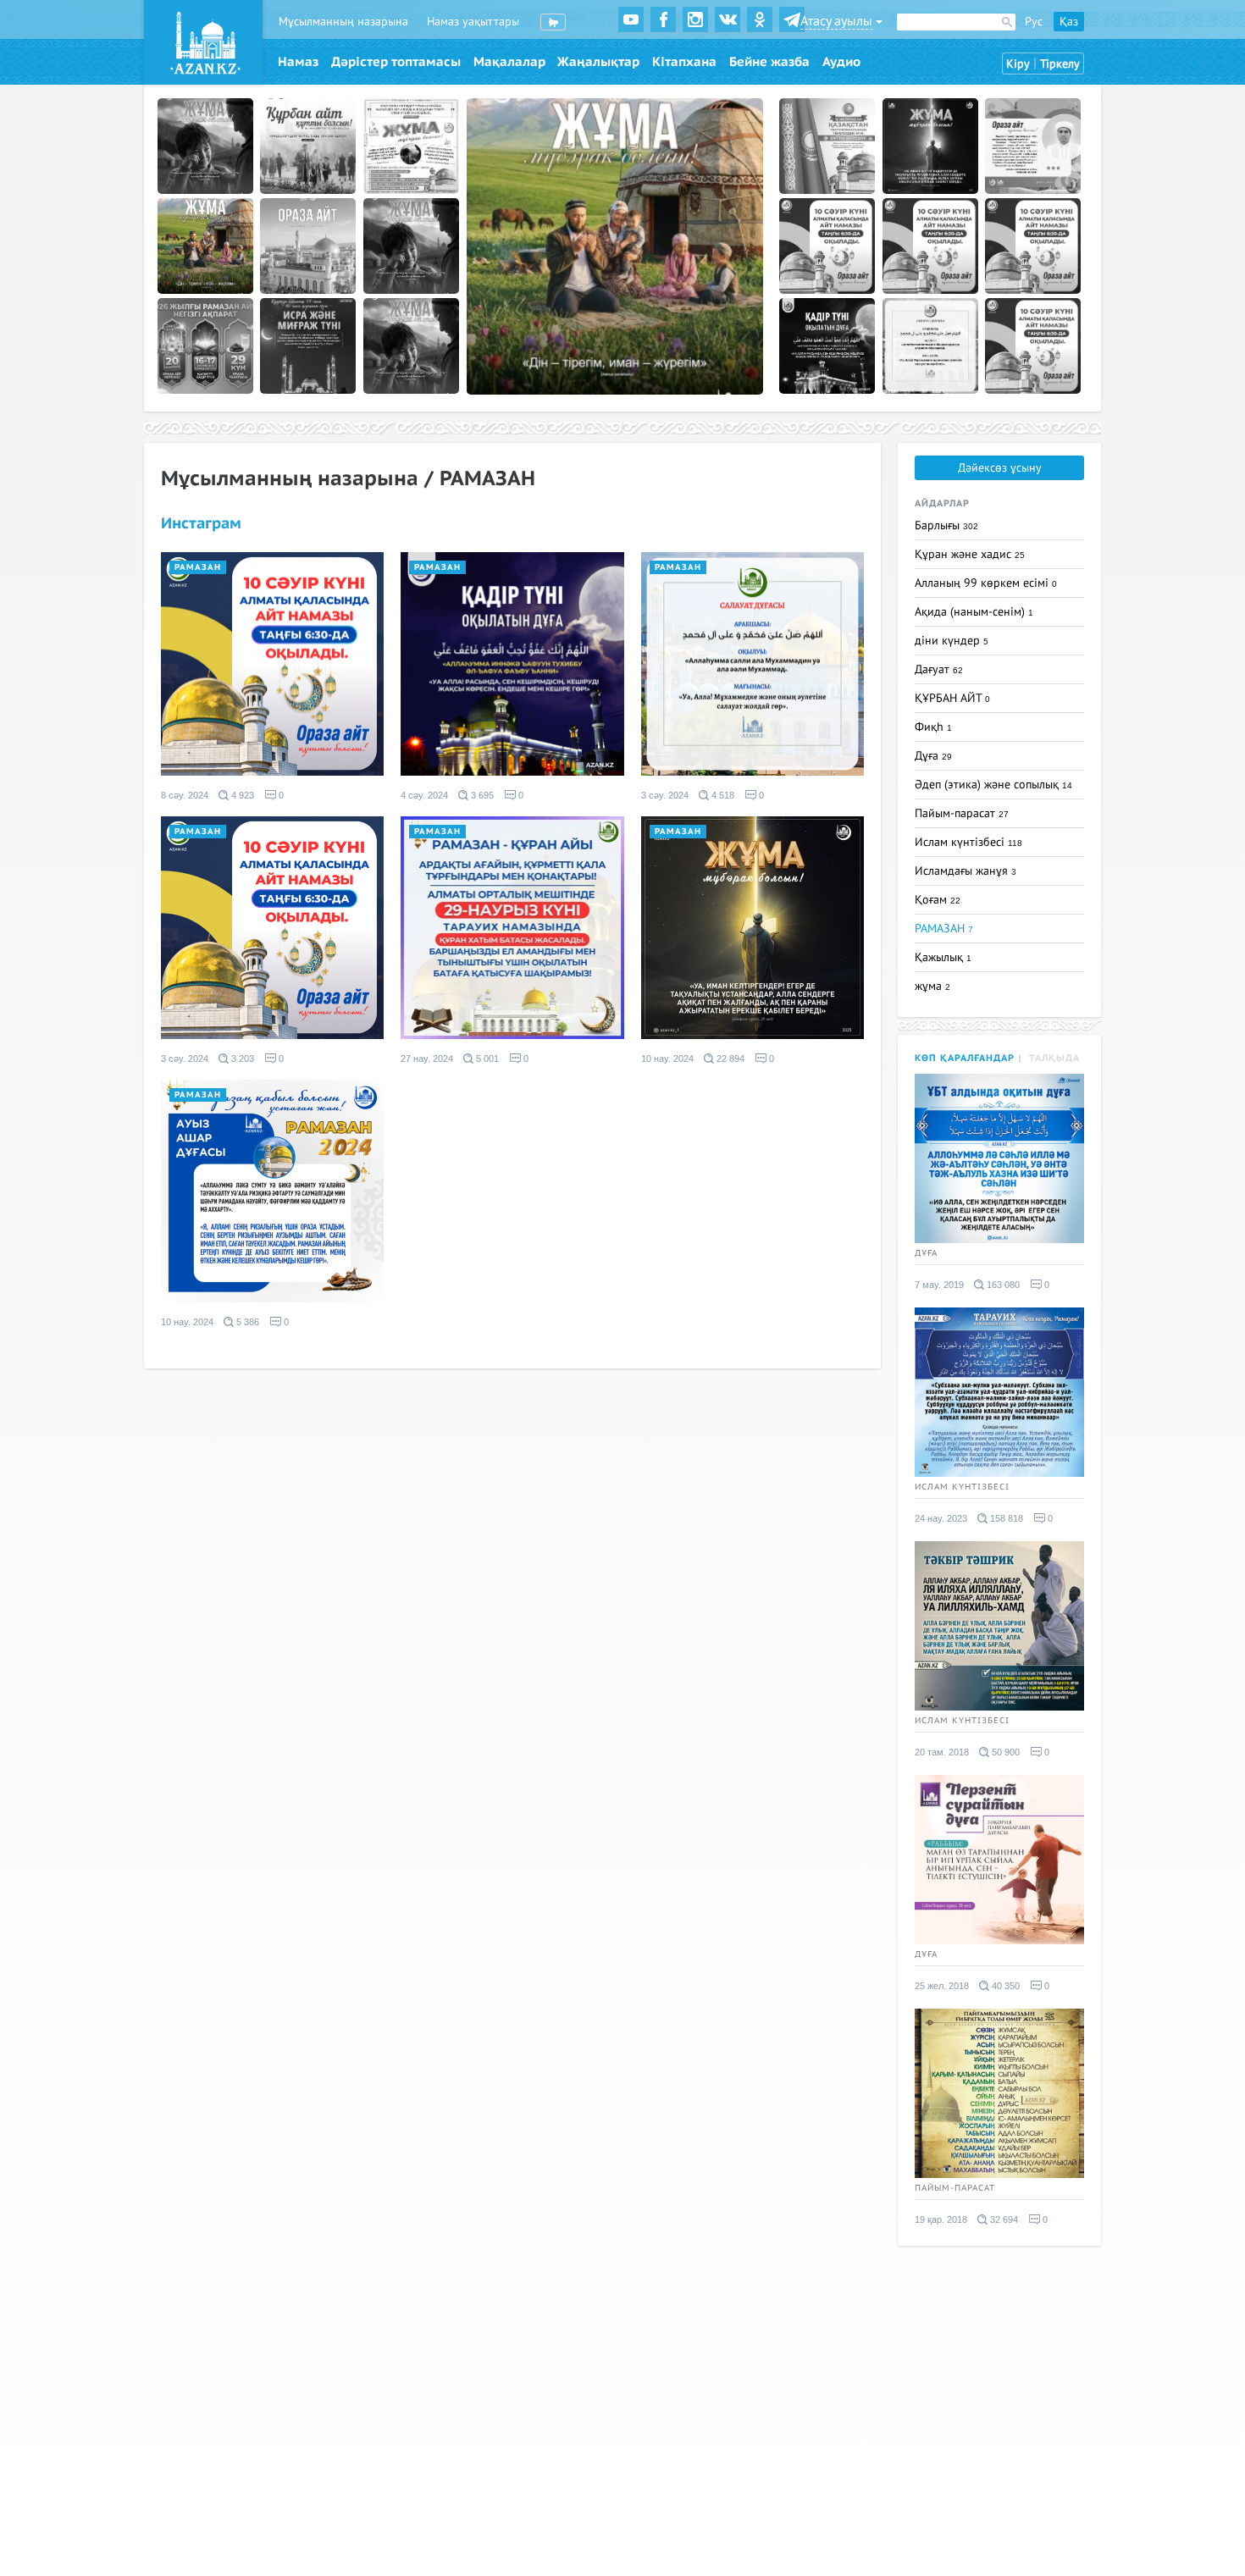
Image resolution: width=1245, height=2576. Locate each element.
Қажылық (943, 957)
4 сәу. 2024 (424, 795)
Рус (1034, 22)
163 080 (1002, 1285)
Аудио (841, 62)
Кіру (1018, 64)
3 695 (481, 795)
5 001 (486, 1059)
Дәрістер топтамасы (396, 62)
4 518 (722, 795)
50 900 (1004, 1752)
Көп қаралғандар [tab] (965, 1058)
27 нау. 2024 (427, 1059)
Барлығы (946, 525)
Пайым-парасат (962, 813)
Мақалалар (509, 62)
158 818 (1005, 1518)
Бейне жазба (769, 62)
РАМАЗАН (198, 567)
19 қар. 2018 (941, 2219)
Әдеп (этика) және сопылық (993, 785)
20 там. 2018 (942, 1752)
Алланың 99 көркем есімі (986, 583)
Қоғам (938, 900)
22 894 (729, 1059)
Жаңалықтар (598, 62)
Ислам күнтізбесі (968, 842)
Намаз (298, 62)
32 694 (1003, 2219)
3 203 (241, 1059)
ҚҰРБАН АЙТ (952, 698)
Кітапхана (684, 62)
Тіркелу (1060, 64)
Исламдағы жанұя (966, 871)
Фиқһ (933, 727)
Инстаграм (201, 524)
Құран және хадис (970, 554)
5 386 (246, 1322)
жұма (932, 986)
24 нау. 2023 (941, 1518)
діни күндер (952, 641)
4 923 (241, 795)
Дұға (933, 756)
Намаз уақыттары (473, 22)
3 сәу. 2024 (665, 795)
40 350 (1004, 1986)
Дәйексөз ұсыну (1000, 468)
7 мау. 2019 (939, 1285)
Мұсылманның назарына (343, 22)
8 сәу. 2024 (185, 795)
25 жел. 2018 (942, 1986)
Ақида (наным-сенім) (974, 612)
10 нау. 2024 (667, 1059)
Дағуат (939, 669)
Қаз (1069, 22)
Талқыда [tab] (1054, 1058)
